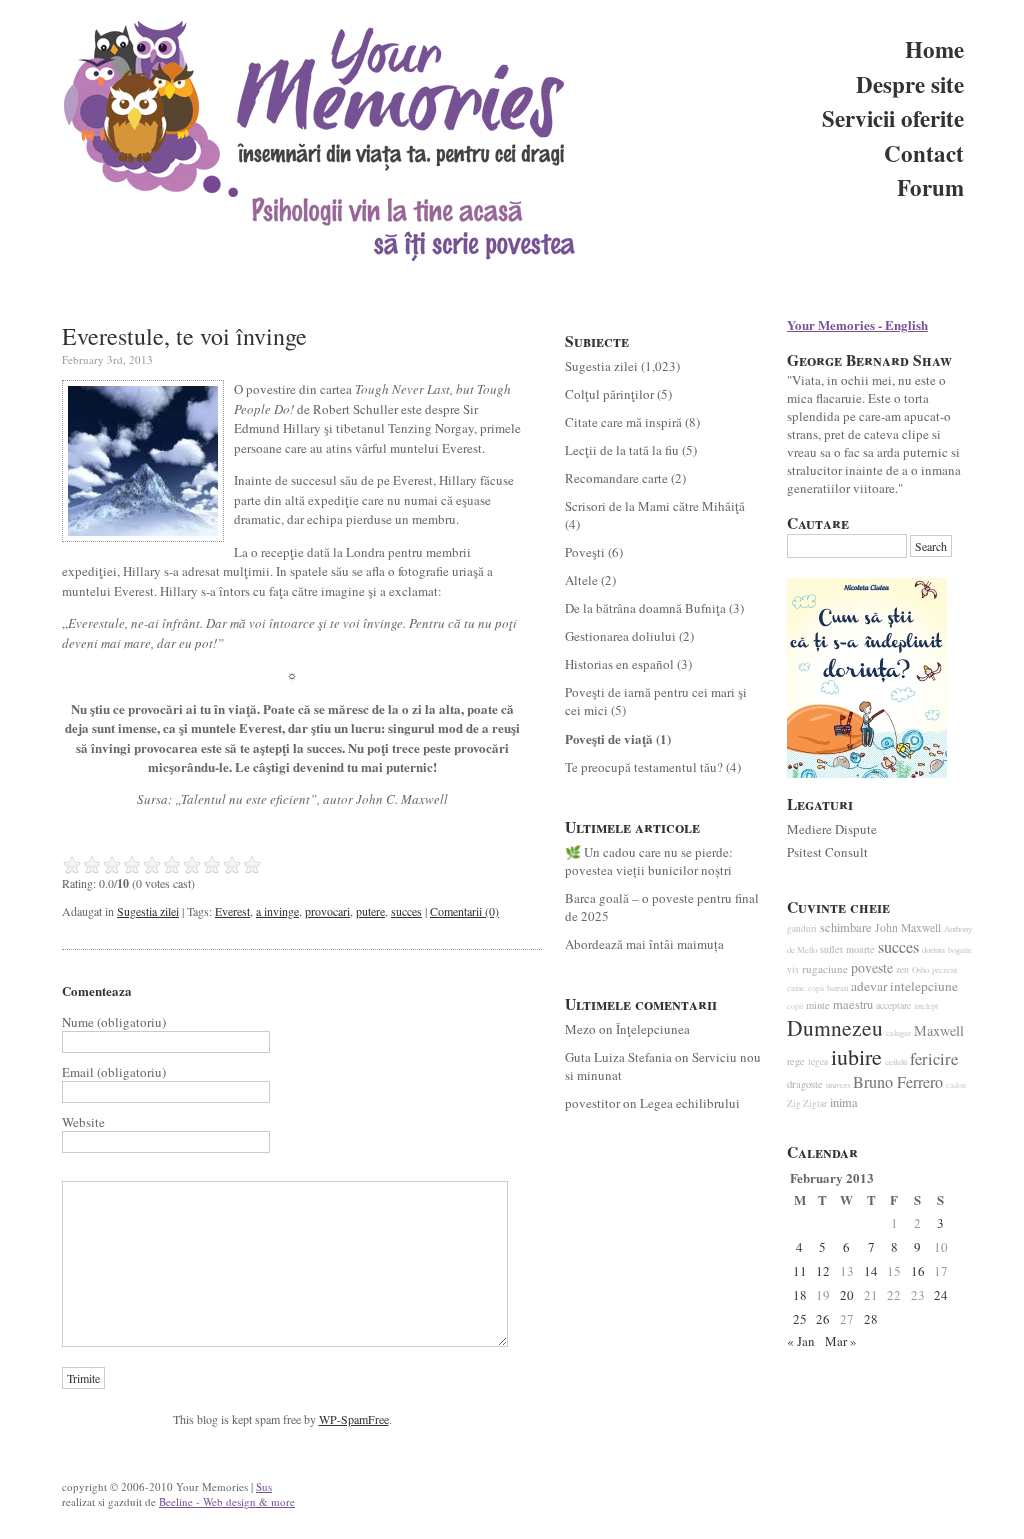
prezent (944, 969)
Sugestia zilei (148, 911)
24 (941, 1295)
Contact (924, 153)
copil (795, 1006)
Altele (581, 580)
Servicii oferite (893, 118)
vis (793, 969)
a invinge (277, 911)
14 (871, 1271)
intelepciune (924, 986)
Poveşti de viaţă (609, 738)
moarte (860, 949)
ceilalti (896, 1062)
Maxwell (939, 1030)
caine (796, 987)
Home (934, 49)
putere (370, 911)
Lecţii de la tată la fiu (622, 450)
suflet (831, 949)
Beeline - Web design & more (227, 1501)
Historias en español (619, 664)
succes (406, 911)
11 (800, 1271)
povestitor (592, 1103)
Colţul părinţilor (609, 394)
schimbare (846, 927)
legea (818, 1061)
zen (902, 969)
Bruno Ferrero (898, 1082)
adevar (869, 986)
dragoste (805, 1084)
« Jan (801, 1341)
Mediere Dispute (832, 829)
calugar (898, 1032)
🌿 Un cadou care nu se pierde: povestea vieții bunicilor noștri (649, 861)
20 (847, 1295)
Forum (930, 187)
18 (800, 1295)
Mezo (580, 1029)
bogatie (960, 949)
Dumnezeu (835, 1027)
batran (837, 988)
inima (844, 1102)
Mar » (841, 1341)
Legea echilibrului (690, 1103)
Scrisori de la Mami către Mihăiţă (655, 506)
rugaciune (825, 968)
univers (838, 1085)
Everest (232, 911)
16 (918, 1271)
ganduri (802, 928)
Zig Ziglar (807, 1103)
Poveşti (585, 552)
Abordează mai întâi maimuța (644, 944)
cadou (956, 1085)
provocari (327, 911)
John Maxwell (908, 927)
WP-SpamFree (354, 1419)
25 (800, 1319)
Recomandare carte (616, 478)
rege (796, 1061)
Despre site (910, 84)
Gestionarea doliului (620, 636)
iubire (856, 1056)
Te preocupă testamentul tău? (644, 767)
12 (823, 1271)
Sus (264, 1486)
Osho (920, 970)
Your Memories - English (857, 324)
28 (871, 1319)
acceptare (893, 1005)
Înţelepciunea (653, 1029)
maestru (853, 1004)
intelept (926, 1005)
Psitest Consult (827, 852)
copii (816, 988)
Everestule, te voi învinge (184, 336)
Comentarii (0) (464, 911)
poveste (872, 967)
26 (823, 1319)
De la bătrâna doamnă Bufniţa (645, 608)
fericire (934, 1059)
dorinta (933, 950)
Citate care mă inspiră (623, 422)
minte (818, 1005)
